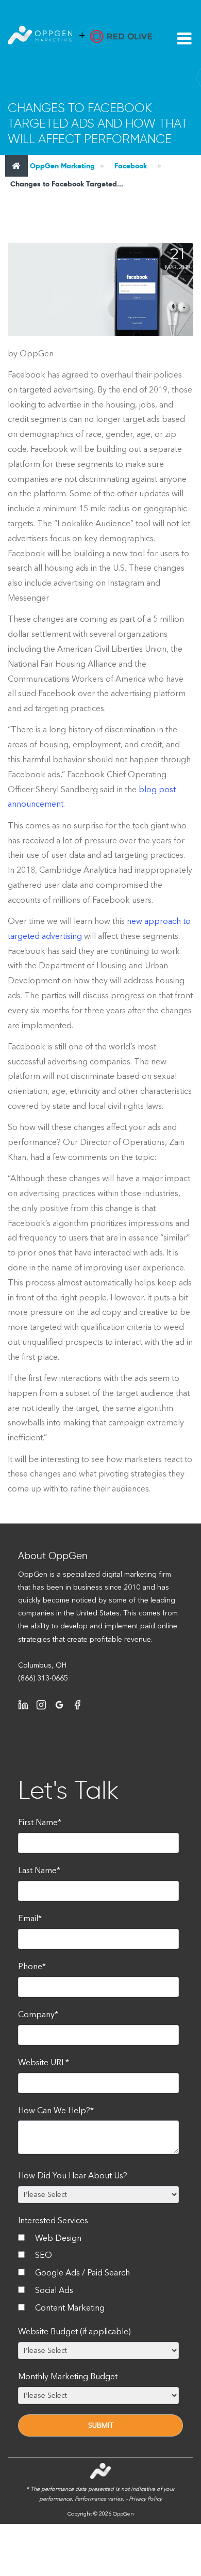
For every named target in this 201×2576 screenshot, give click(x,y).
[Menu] (184, 39)
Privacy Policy (145, 2499)
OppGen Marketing (61, 166)
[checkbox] (98, 2275)
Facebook (131, 166)
